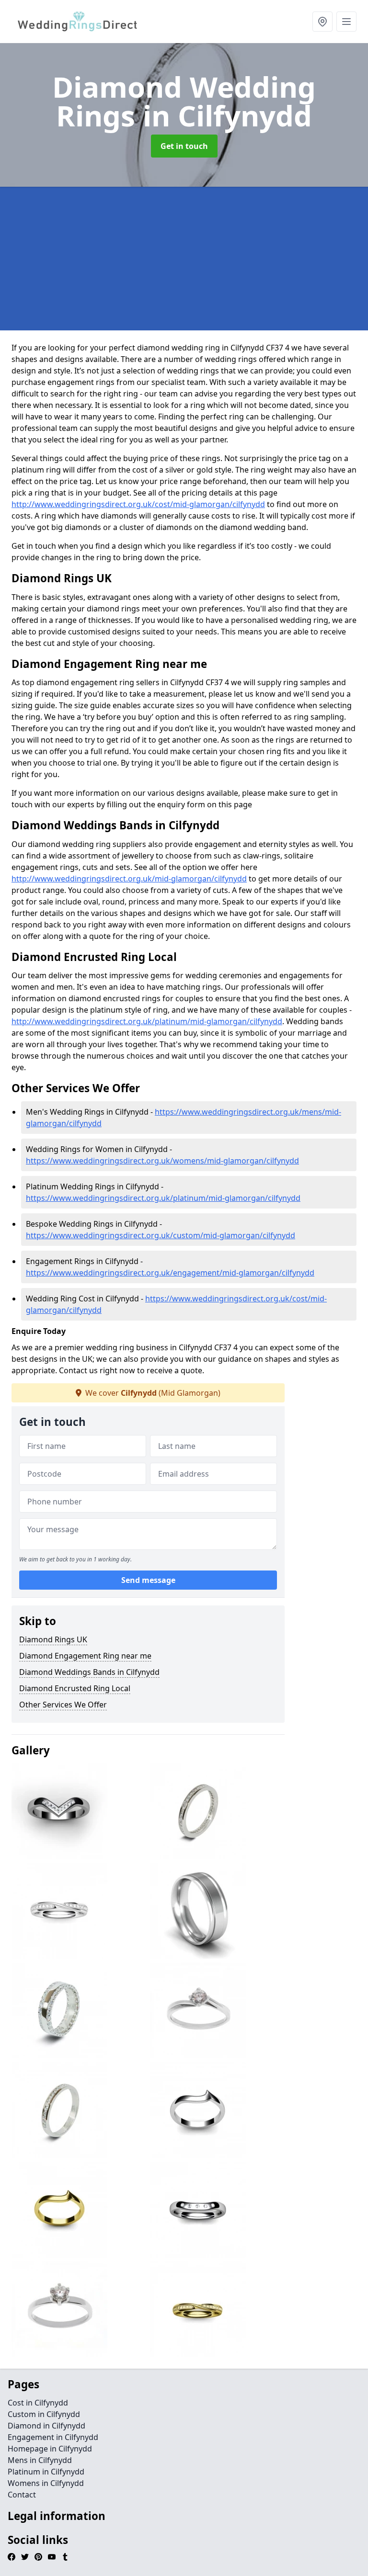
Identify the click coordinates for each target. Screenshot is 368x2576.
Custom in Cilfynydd (44, 2414)
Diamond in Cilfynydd (46, 2426)
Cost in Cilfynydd (38, 2403)
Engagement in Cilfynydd (53, 2437)
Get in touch (184, 146)
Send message (148, 1580)
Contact (22, 2495)
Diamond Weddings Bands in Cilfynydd (89, 1672)
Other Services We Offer (63, 1705)
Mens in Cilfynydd (40, 2460)
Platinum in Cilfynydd (46, 2472)
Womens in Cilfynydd (46, 2483)
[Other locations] (322, 22)
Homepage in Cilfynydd (50, 2449)
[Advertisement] (184, 259)
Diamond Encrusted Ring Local (75, 1688)
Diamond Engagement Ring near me (85, 1656)
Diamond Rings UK (53, 1639)
